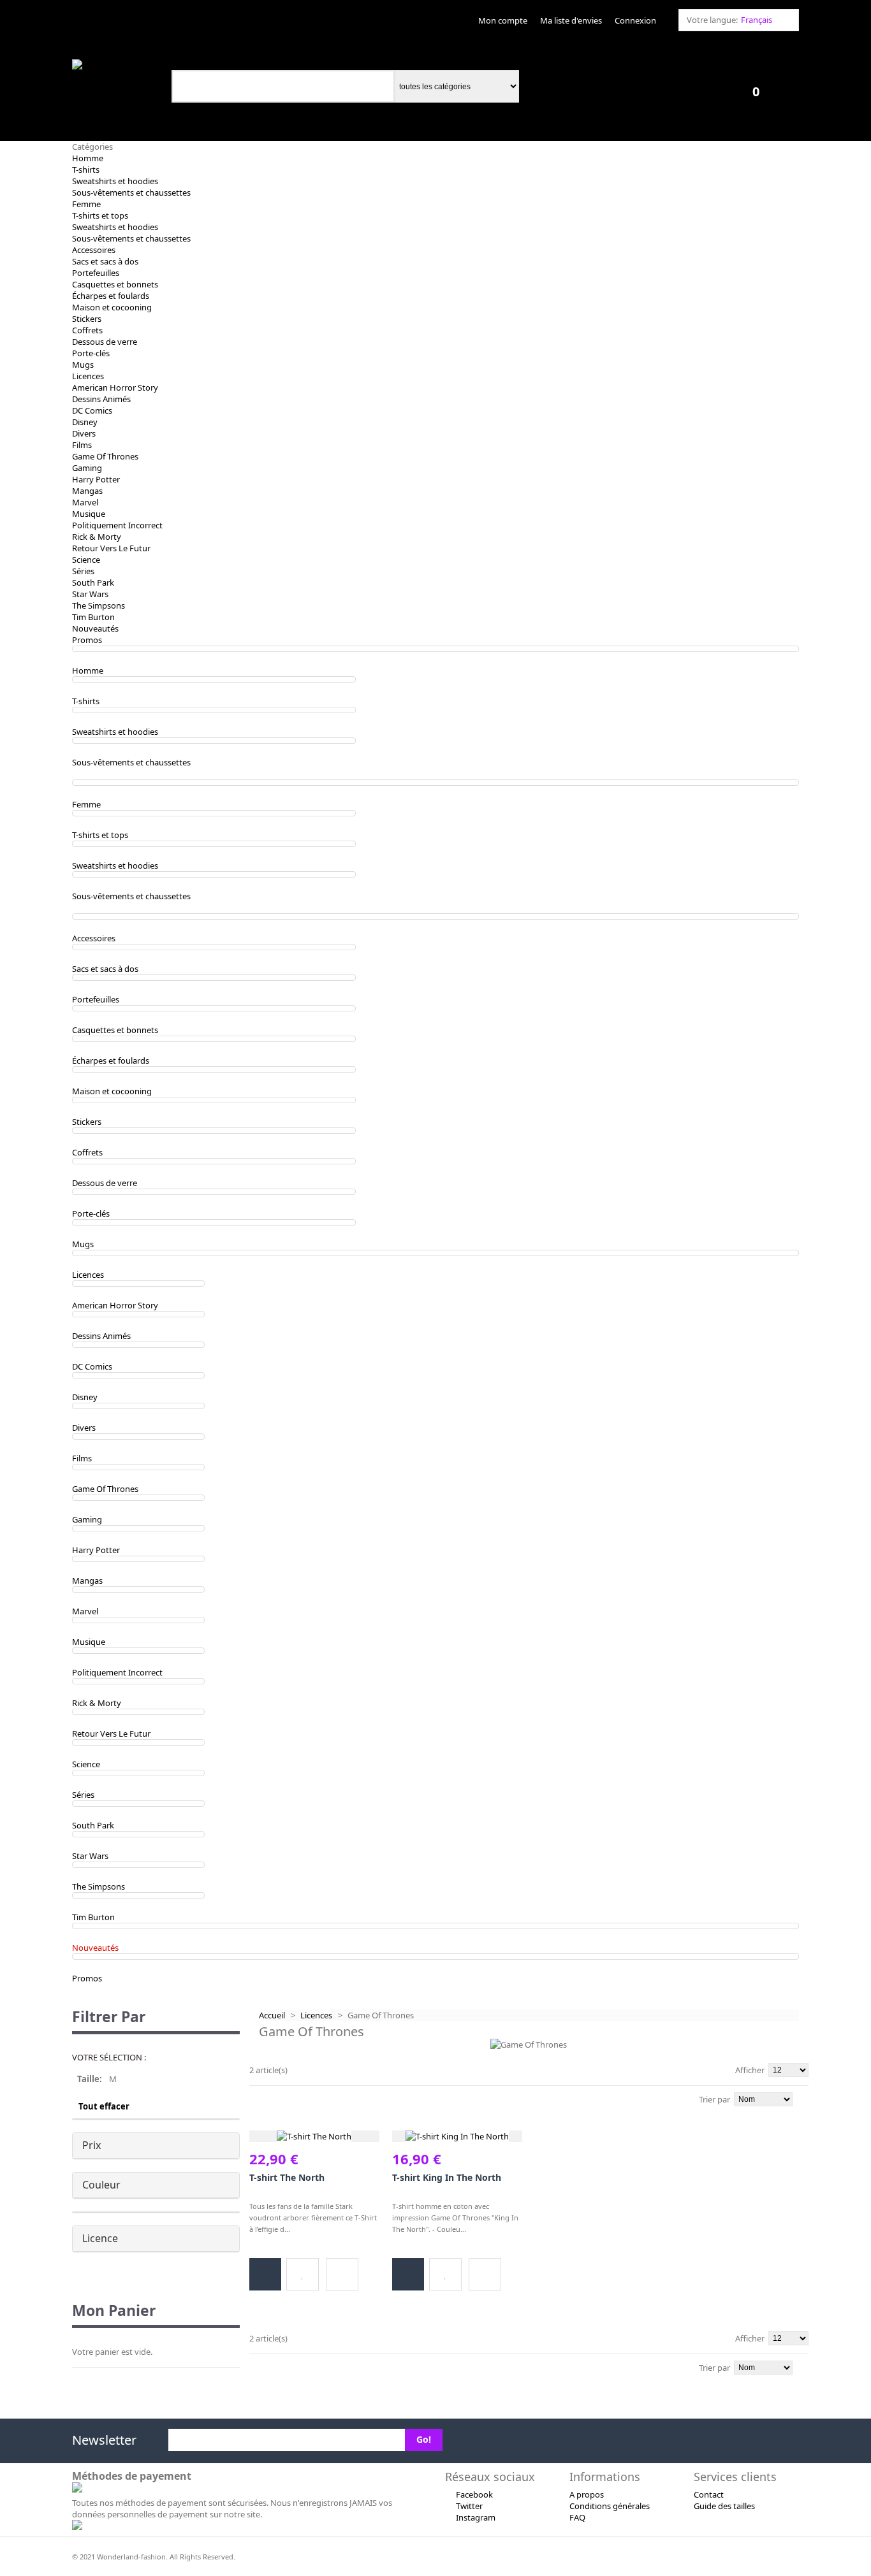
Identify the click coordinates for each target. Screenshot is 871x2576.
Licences (316, 2015)
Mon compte (503, 20)
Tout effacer (104, 2106)
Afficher (750, 2070)
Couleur (101, 2185)
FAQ (577, 2517)
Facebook (474, 2494)
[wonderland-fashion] (115, 65)
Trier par (714, 2099)
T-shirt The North (287, 2177)
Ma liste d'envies (571, 20)
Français (757, 20)
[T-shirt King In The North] (457, 2136)
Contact (709, 2494)
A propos (587, 2494)
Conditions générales (610, 2506)
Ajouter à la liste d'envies (303, 2274)
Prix (91, 2145)
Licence (100, 2238)
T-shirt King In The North (447, 2177)
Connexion (635, 20)
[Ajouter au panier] (265, 2274)
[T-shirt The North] (314, 2136)
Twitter (469, 2506)
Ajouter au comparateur (342, 2274)
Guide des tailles (724, 2506)
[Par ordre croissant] (805, 2098)
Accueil (272, 2015)
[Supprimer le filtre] (234, 2086)
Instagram (476, 2517)
